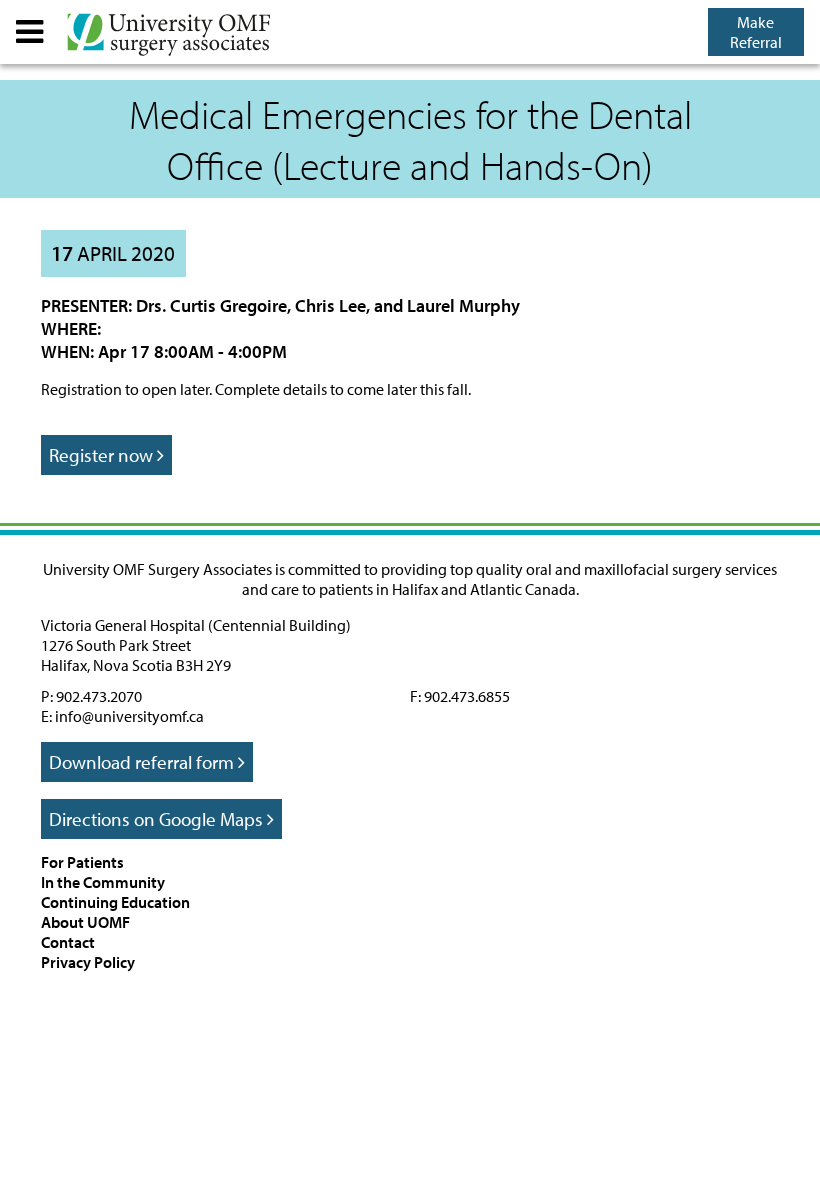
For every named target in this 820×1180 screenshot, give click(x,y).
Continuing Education (115, 902)
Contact (68, 942)
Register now (103, 455)
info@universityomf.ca (129, 716)
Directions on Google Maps (158, 819)
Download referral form (143, 762)
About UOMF (85, 922)
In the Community (103, 882)
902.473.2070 (99, 696)
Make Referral (756, 32)
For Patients (82, 862)
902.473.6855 (467, 696)
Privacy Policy (88, 962)
